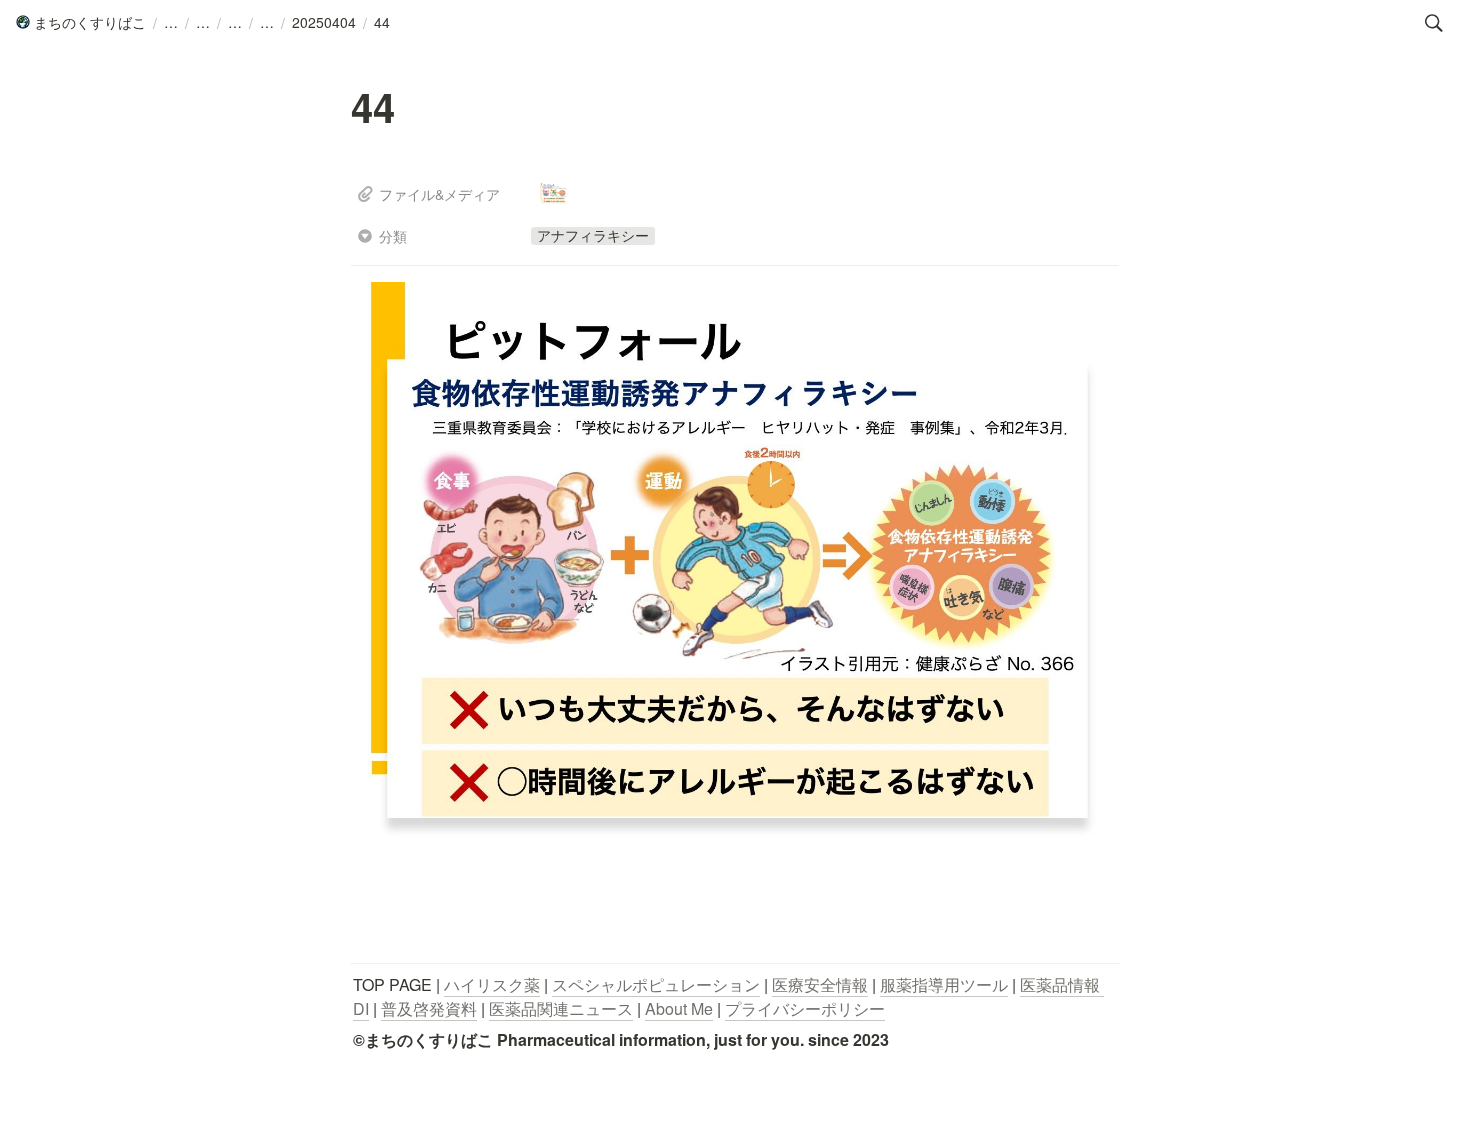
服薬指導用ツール (944, 984)
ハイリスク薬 (492, 984)
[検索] (1434, 23)
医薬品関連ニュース (561, 1008)
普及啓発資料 (429, 1008)
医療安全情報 (820, 984)
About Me (679, 1008)
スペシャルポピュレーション (656, 984)
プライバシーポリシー (805, 1008)
